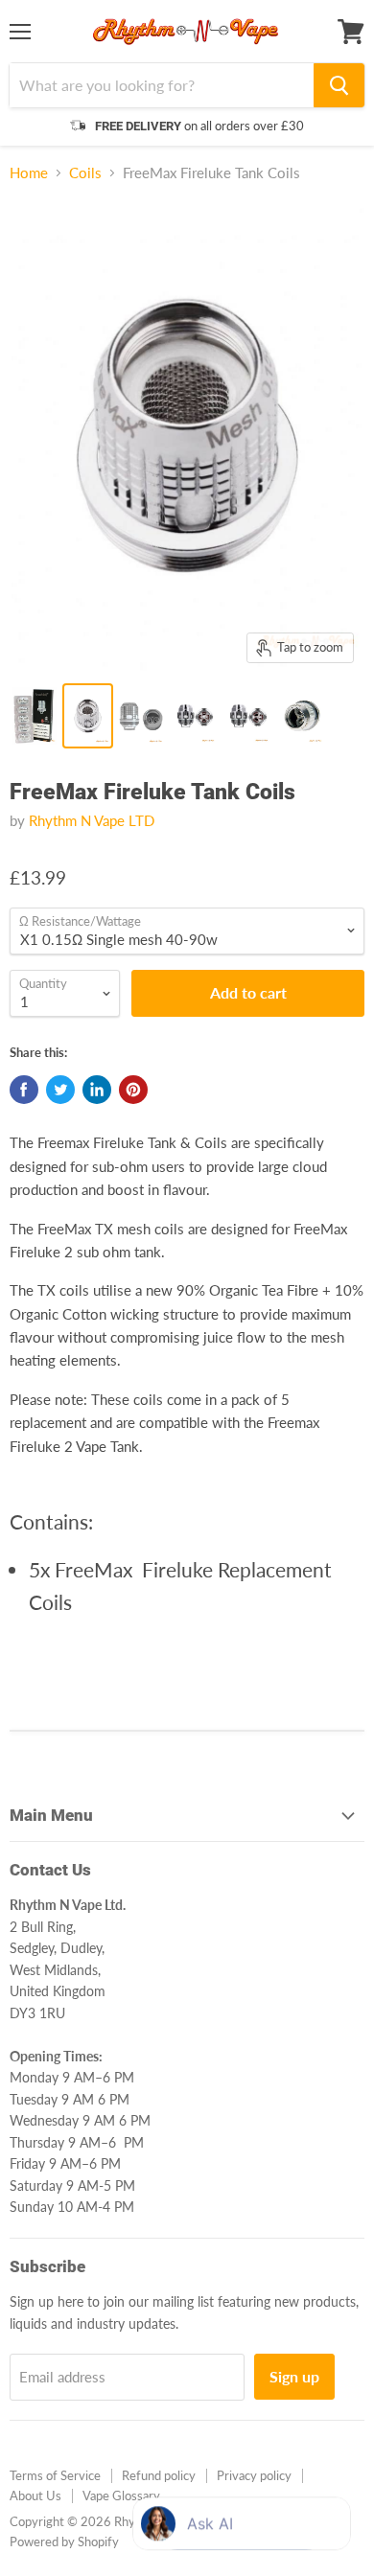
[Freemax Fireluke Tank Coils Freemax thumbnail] (35, 716)
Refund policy (159, 2475)
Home (29, 173)
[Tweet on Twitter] (60, 1090)
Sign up (294, 2376)
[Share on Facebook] (24, 1090)
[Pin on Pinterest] (133, 1090)
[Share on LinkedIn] (97, 1090)
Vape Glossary (121, 2495)
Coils (85, 173)
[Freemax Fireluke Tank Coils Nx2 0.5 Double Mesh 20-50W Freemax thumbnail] (141, 716)
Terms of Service (55, 2475)
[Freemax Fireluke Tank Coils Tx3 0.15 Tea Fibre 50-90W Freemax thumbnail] (247, 716)
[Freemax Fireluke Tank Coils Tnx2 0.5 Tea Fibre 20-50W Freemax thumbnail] (195, 716)
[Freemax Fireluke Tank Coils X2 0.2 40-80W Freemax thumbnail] (301, 716)
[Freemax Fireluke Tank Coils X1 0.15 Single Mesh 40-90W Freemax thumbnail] (88, 716)
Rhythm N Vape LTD (92, 820)
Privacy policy (254, 2475)
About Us (35, 2495)
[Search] (339, 85)
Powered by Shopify (64, 2541)
